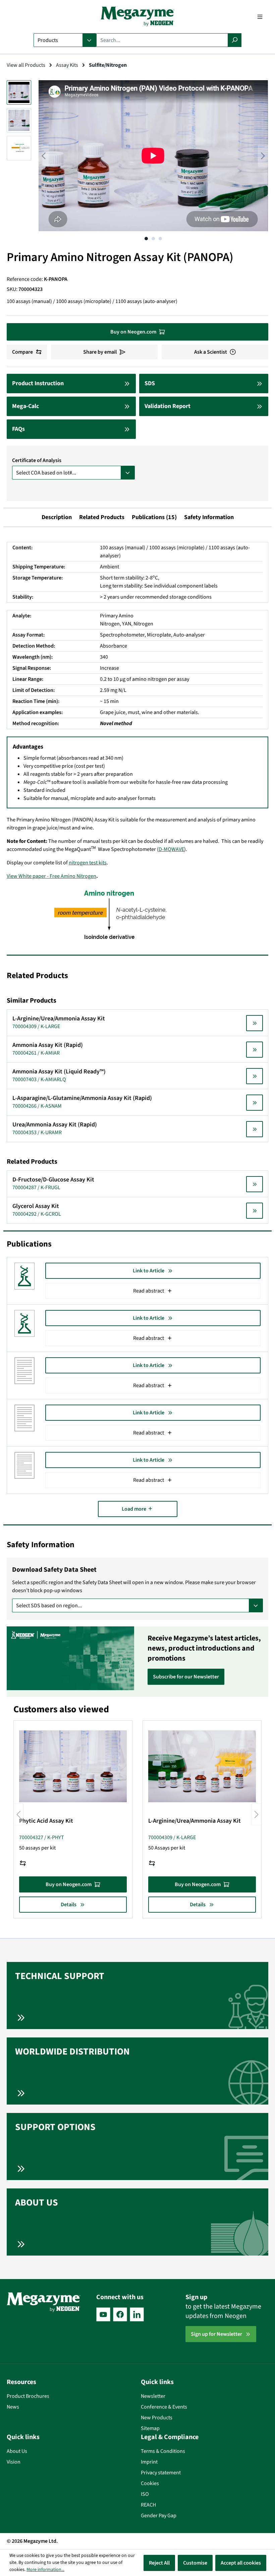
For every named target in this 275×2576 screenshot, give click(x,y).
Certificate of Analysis (37, 460)
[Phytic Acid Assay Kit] (73, 1766)
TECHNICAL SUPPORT (60, 1976)
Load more (134, 1509)
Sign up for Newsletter (216, 2334)
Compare (22, 352)
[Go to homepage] (137, 17)
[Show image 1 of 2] (146, 239)
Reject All (159, 2563)
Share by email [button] (100, 352)
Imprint (149, 2462)
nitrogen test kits (88, 863)
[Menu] (260, 17)
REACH (148, 2505)
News (13, 2407)
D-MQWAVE (171, 849)
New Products (157, 2418)
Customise (195, 2563)
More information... (45, 2570)
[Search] (235, 40)
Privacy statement (161, 2473)
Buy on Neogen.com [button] (133, 332)
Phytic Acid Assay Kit (46, 1821)
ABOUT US (37, 2203)
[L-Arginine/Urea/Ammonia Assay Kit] (202, 1766)
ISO (145, 2494)
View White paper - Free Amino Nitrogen (51, 876)
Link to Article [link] (149, 1271)
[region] (137, 162)
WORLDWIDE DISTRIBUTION (72, 2052)
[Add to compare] (23, 1863)
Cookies (150, 2483)
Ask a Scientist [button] (211, 352)
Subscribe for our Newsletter (186, 1677)
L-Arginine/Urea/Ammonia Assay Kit (195, 1821)
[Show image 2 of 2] (153, 239)
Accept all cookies (241, 2563)
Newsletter (153, 2396)
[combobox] (162, 40)
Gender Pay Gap (159, 2516)
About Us (17, 2451)
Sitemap (150, 2428)
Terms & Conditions (163, 2451)
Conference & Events (164, 2407)
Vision (14, 2462)
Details (69, 1905)
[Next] (263, 156)
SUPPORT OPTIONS (55, 2127)
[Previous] (44, 156)
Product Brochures (28, 2396)
